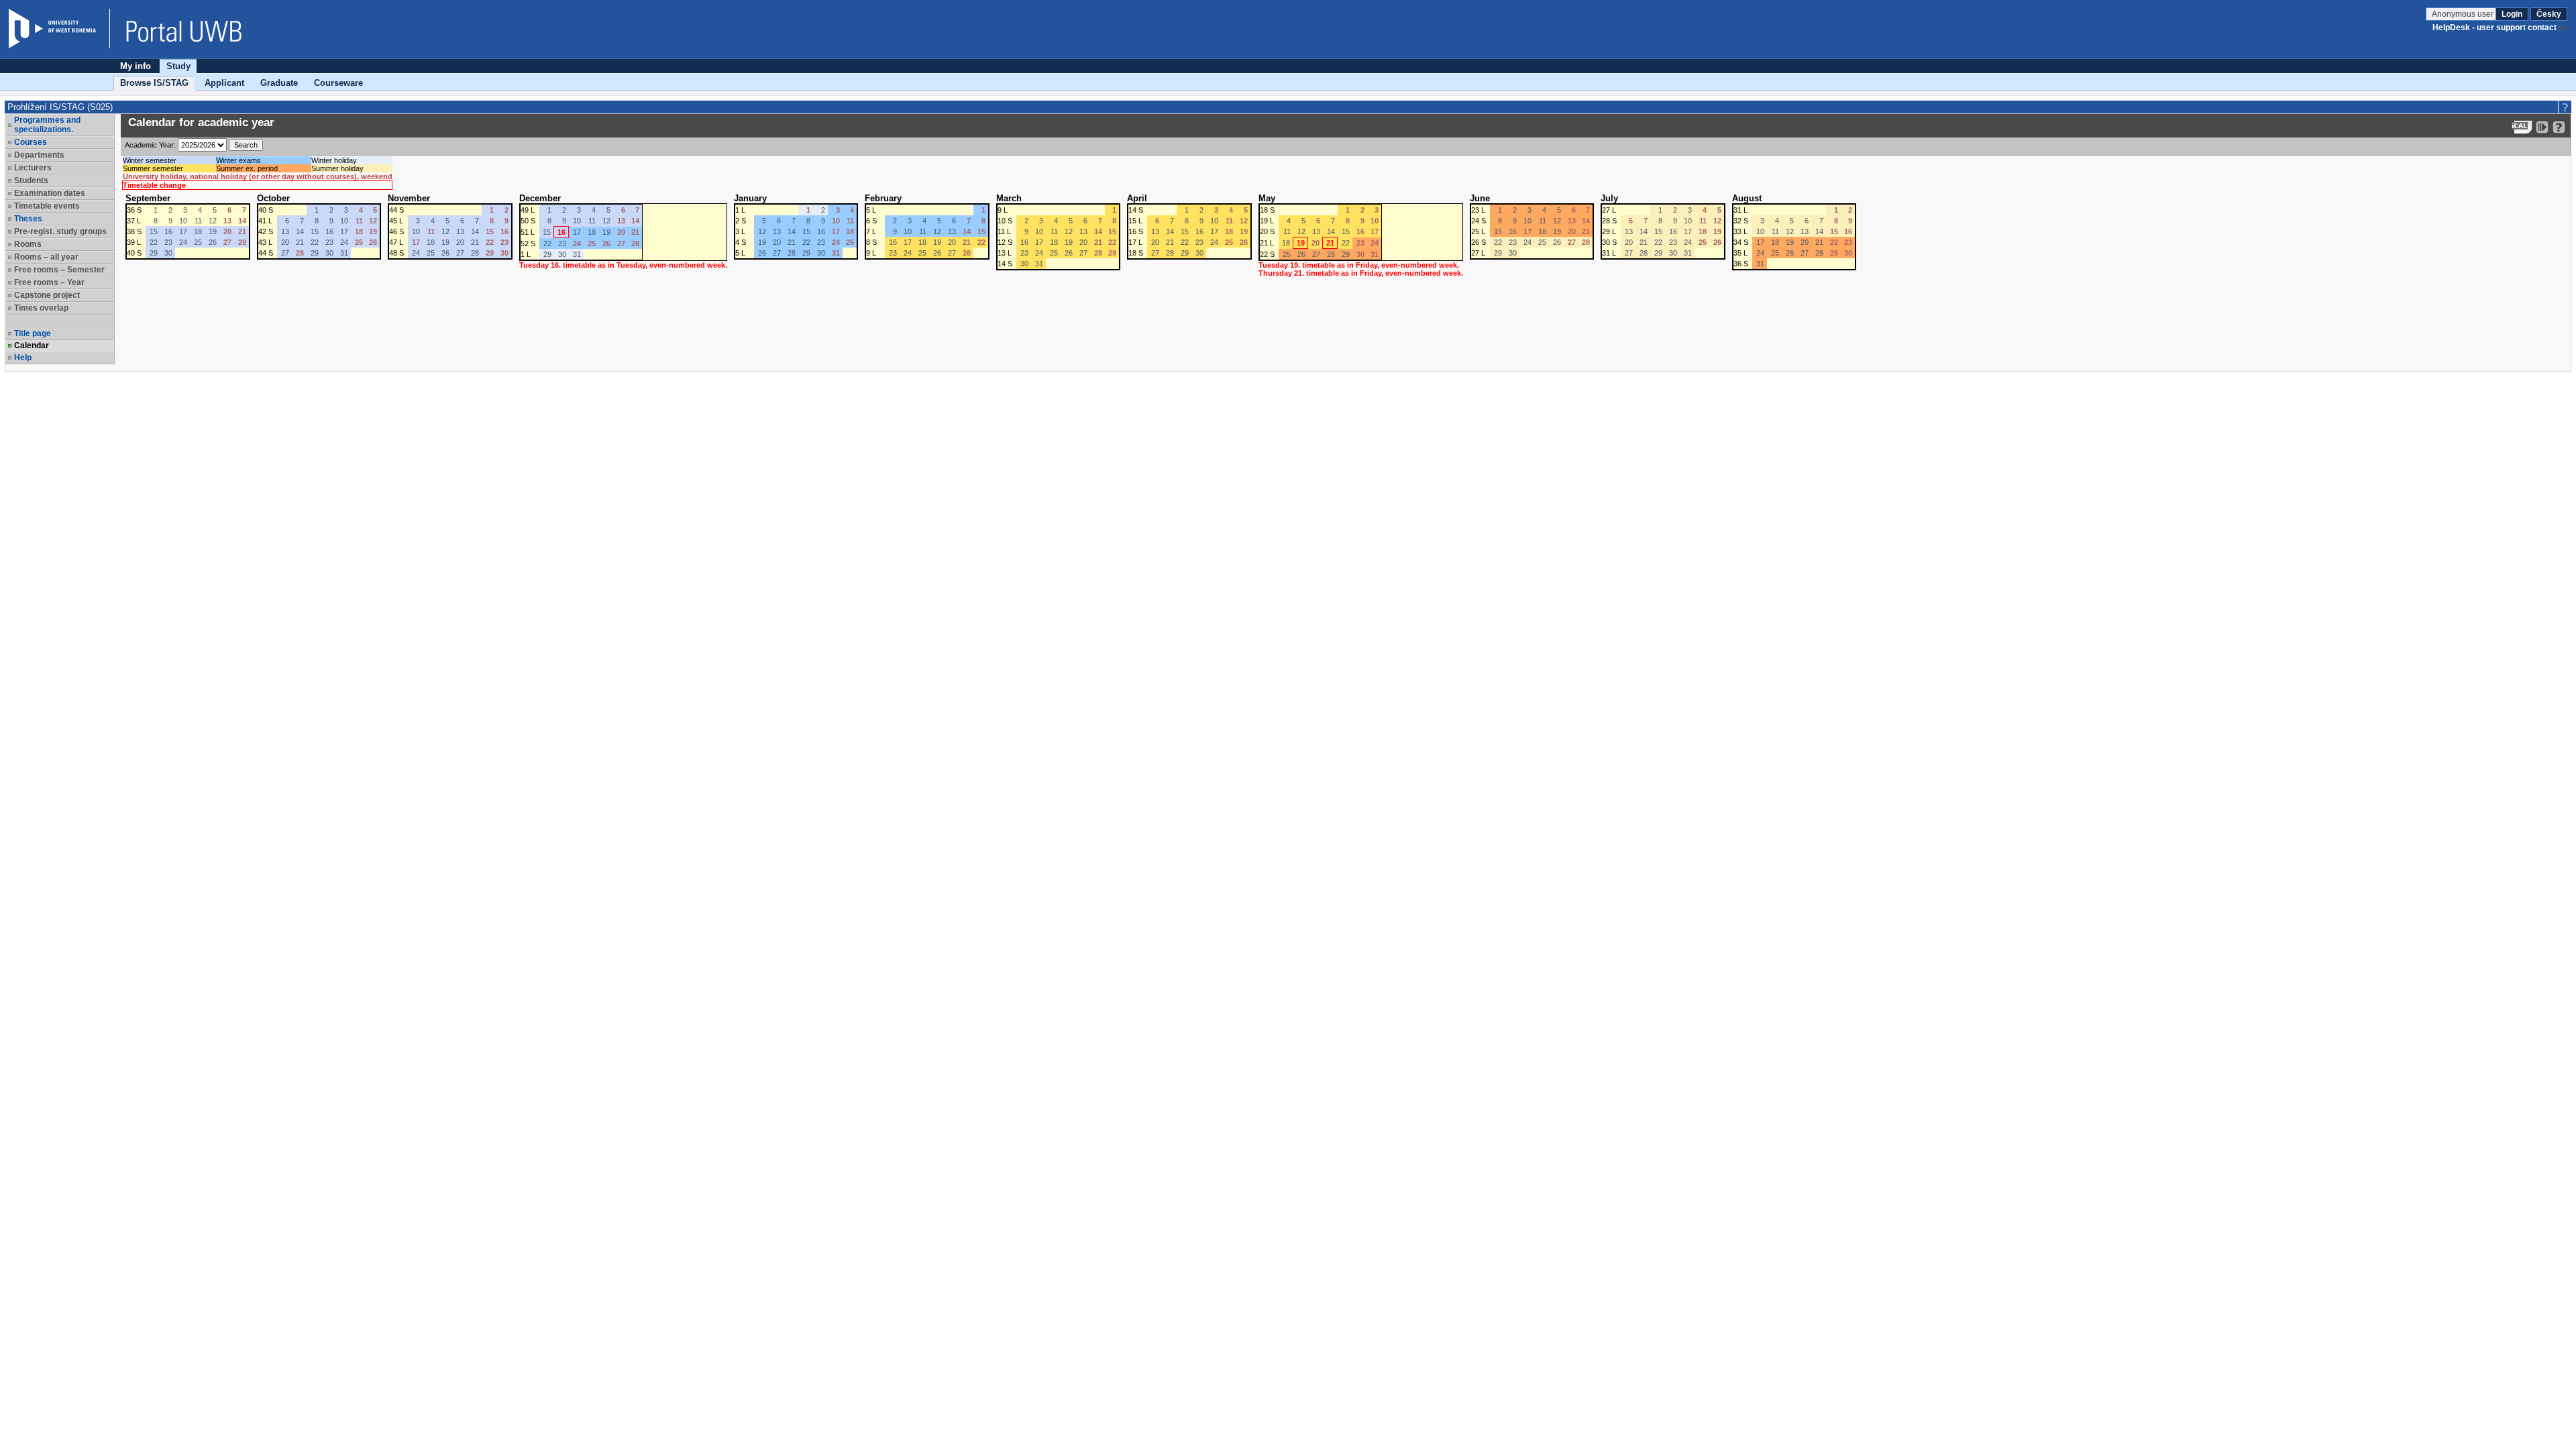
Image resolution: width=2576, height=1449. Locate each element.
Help (23, 358)
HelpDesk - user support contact (2494, 28)
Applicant (224, 83)
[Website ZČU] (59, 29)
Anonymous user (2464, 14)
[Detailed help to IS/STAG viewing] (2559, 127)
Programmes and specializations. (47, 125)
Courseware (338, 83)
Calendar (32, 345)
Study (178, 66)
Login (2512, 14)
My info (136, 66)
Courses (31, 142)
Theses (28, 219)
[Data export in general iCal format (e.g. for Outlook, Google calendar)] (2522, 127)
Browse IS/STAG (154, 83)
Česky (2549, 14)
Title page (33, 333)
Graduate (279, 83)
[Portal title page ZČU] (177, 29)
